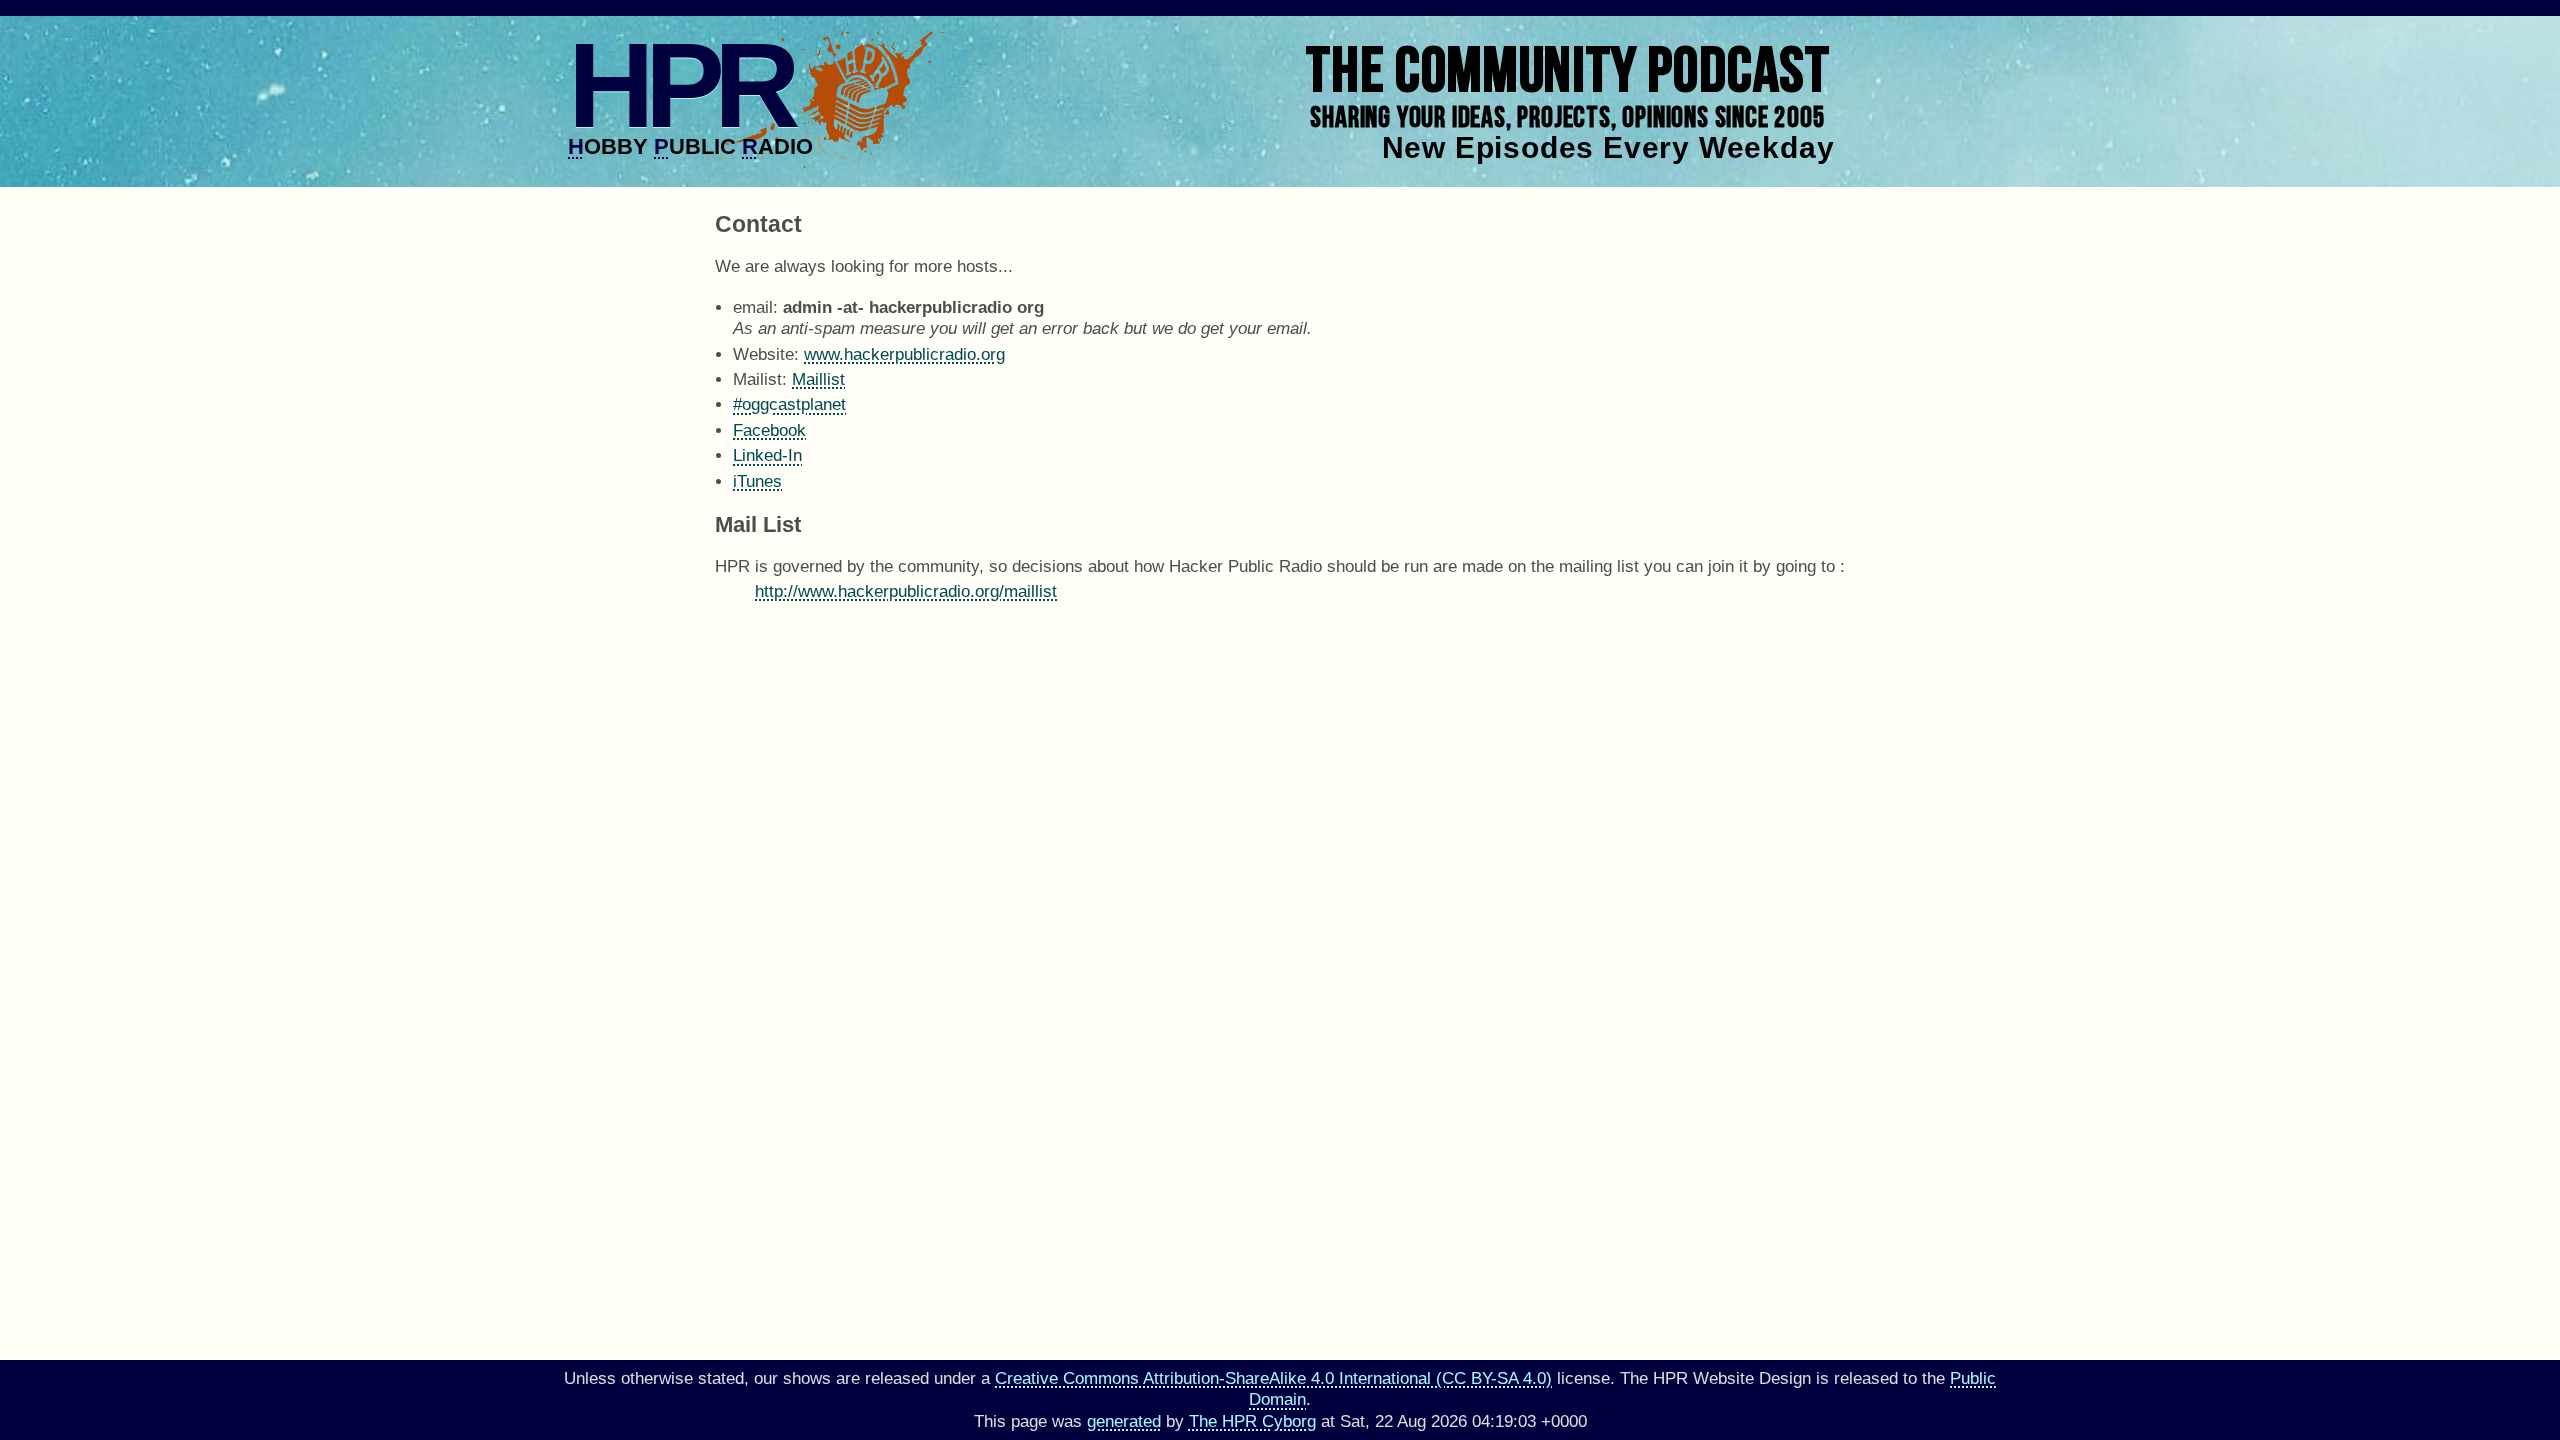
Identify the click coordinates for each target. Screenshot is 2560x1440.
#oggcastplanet (789, 404)
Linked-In (767, 455)
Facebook (769, 430)
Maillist (818, 379)
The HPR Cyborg (1252, 1421)
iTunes (757, 481)
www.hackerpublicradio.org (904, 354)
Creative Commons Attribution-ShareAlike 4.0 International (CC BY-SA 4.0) (1273, 1378)
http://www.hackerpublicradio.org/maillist (906, 591)
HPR (679, 85)
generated (1124, 1421)
